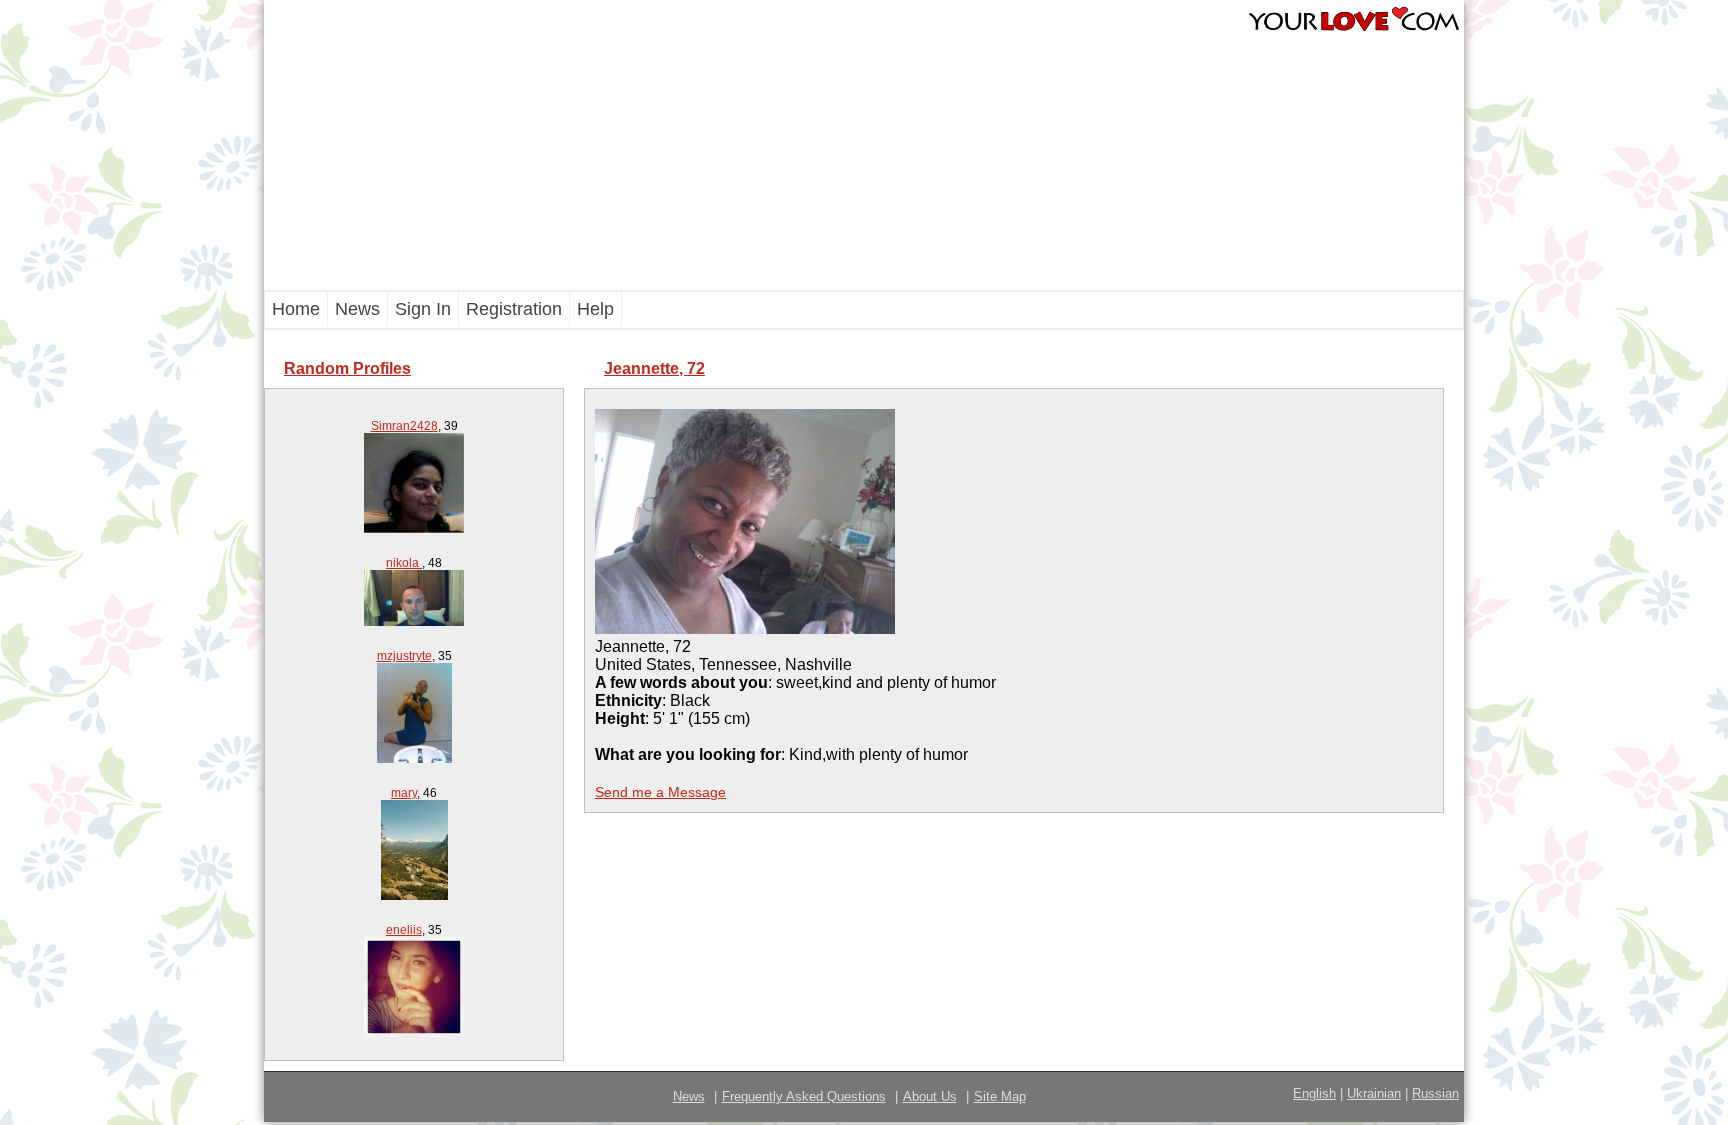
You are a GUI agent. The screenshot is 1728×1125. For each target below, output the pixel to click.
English (1314, 1093)
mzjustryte (404, 656)
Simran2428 (404, 426)
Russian (1435, 1093)
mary (404, 793)
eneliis (404, 930)
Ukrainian (1374, 1093)
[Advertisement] (754, 145)
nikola (404, 563)
